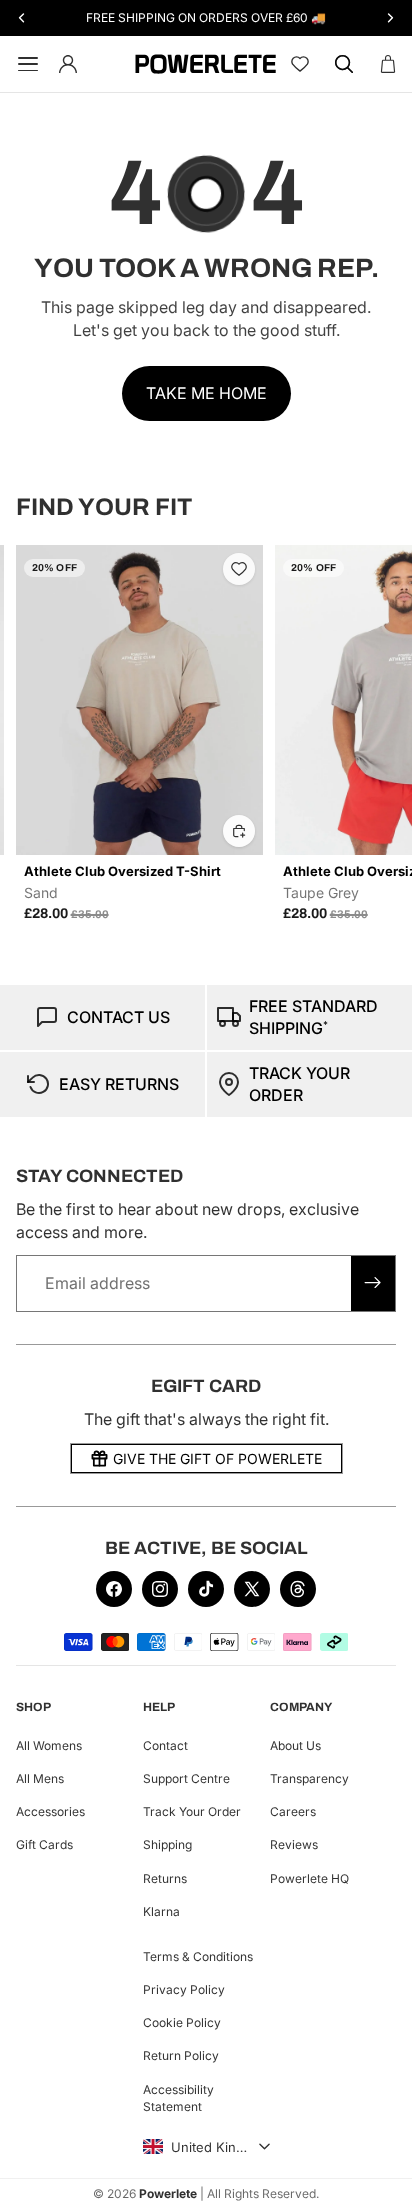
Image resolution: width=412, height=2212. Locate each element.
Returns (165, 1878)
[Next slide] (374, 734)
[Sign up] (373, 1283)
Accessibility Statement (178, 2098)
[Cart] (388, 64)
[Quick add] (239, 831)
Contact (165, 1745)
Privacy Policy (184, 1989)
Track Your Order (192, 1811)
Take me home (206, 393)
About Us (295, 1745)
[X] (252, 1589)
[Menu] (24, 64)
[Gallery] (139, 700)
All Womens (49, 1745)
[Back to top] (374, 2182)
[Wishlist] (300, 64)
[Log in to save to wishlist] (239, 569)
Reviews (294, 1845)
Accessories (50, 1811)
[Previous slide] (38, 734)
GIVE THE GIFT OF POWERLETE (217, 1458)
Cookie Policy (182, 2022)
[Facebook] (114, 1589)
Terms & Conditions (198, 1956)
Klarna (161, 1911)
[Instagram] (160, 1589)
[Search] (344, 64)
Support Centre (186, 1778)
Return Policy (181, 2056)
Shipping (167, 1845)
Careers (293, 1811)
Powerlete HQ (309, 1878)
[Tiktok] (206, 1589)
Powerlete (168, 2193)
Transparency (309, 1778)
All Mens (40, 1778)
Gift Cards (44, 1845)
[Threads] (298, 1589)
